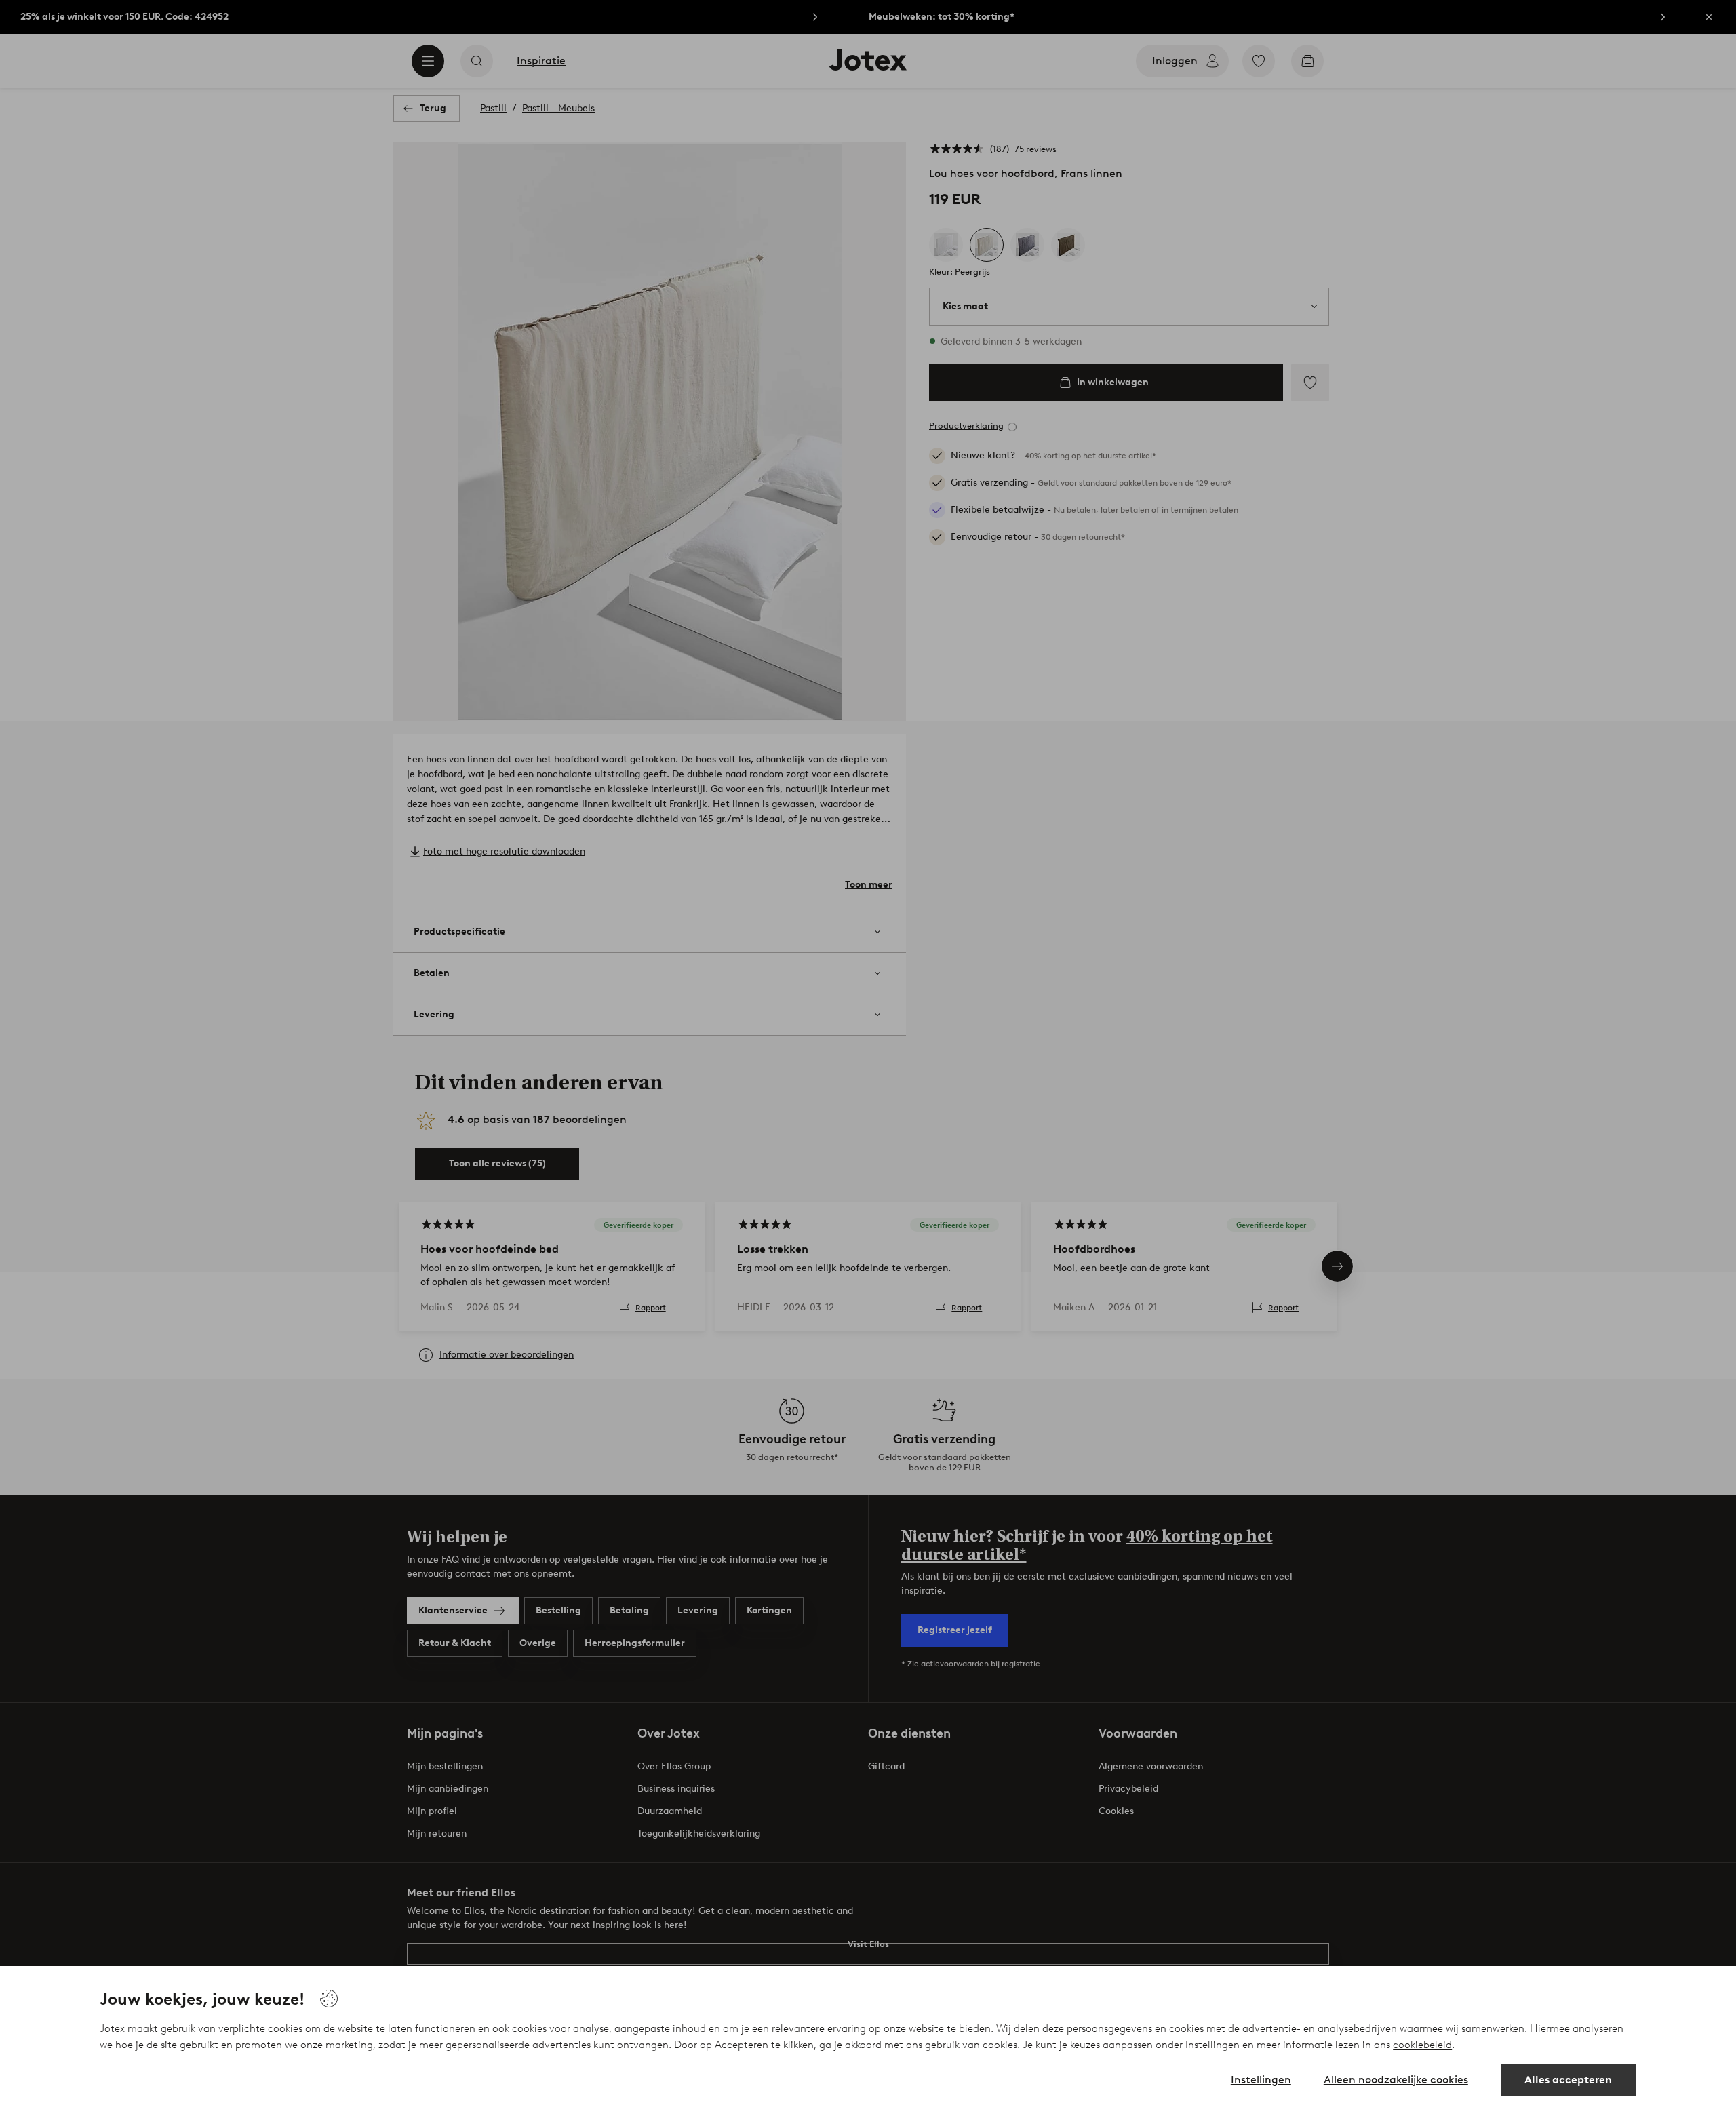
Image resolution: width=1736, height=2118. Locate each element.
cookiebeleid (1422, 2045)
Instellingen (1261, 2080)
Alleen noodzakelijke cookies (1396, 2080)
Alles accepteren (1568, 2080)
